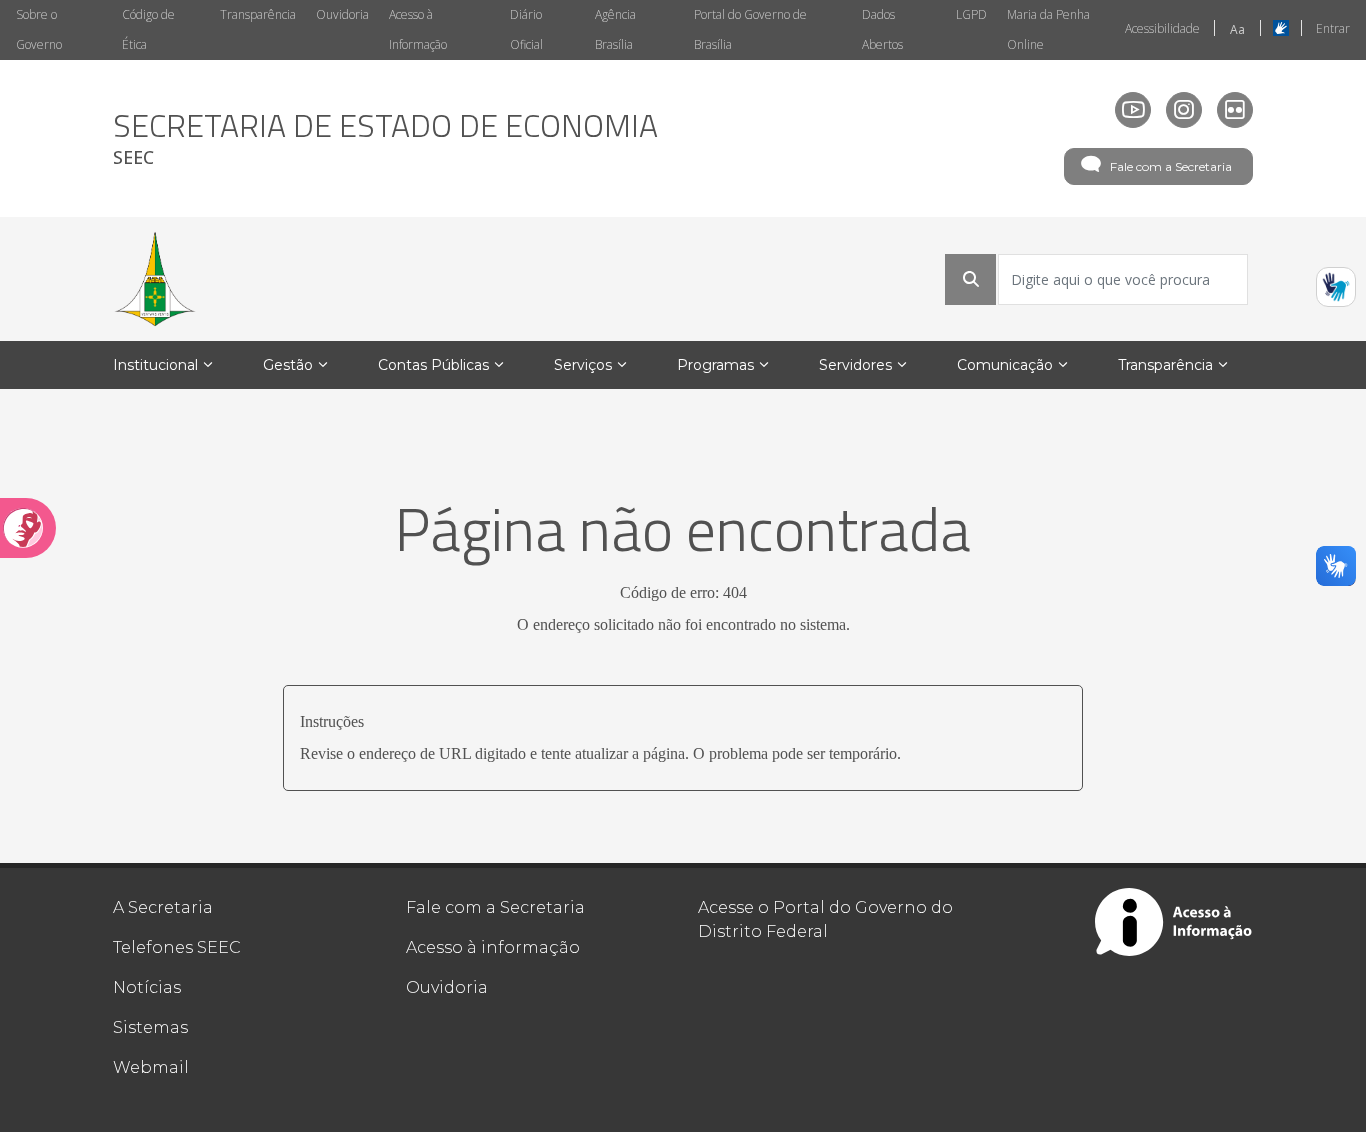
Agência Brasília (615, 29)
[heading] (385, 138)
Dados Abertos (882, 29)
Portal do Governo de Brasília (750, 29)
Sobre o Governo (39, 29)
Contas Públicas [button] (433, 365)
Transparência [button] (1165, 365)
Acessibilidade (1162, 28)
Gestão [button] (288, 365)
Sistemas (150, 1027)
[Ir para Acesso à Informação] (1174, 922)
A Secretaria (163, 907)
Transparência (258, 14)
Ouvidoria (342, 14)
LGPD (971, 14)
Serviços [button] (583, 365)
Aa (1237, 29)
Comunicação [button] (1005, 365)
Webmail (151, 1067)
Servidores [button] (855, 365)
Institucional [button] (155, 365)
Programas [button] (715, 365)
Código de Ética (148, 29)
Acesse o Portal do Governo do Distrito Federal (825, 919)
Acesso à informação (493, 947)
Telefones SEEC (177, 947)
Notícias (147, 987)
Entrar (1333, 28)
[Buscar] (971, 279)
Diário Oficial (526, 29)
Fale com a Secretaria (1171, 166)
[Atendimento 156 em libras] (1336, 287)
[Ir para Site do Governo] (155, 279)
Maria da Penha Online (1048, 29)
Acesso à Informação (418, 29)
